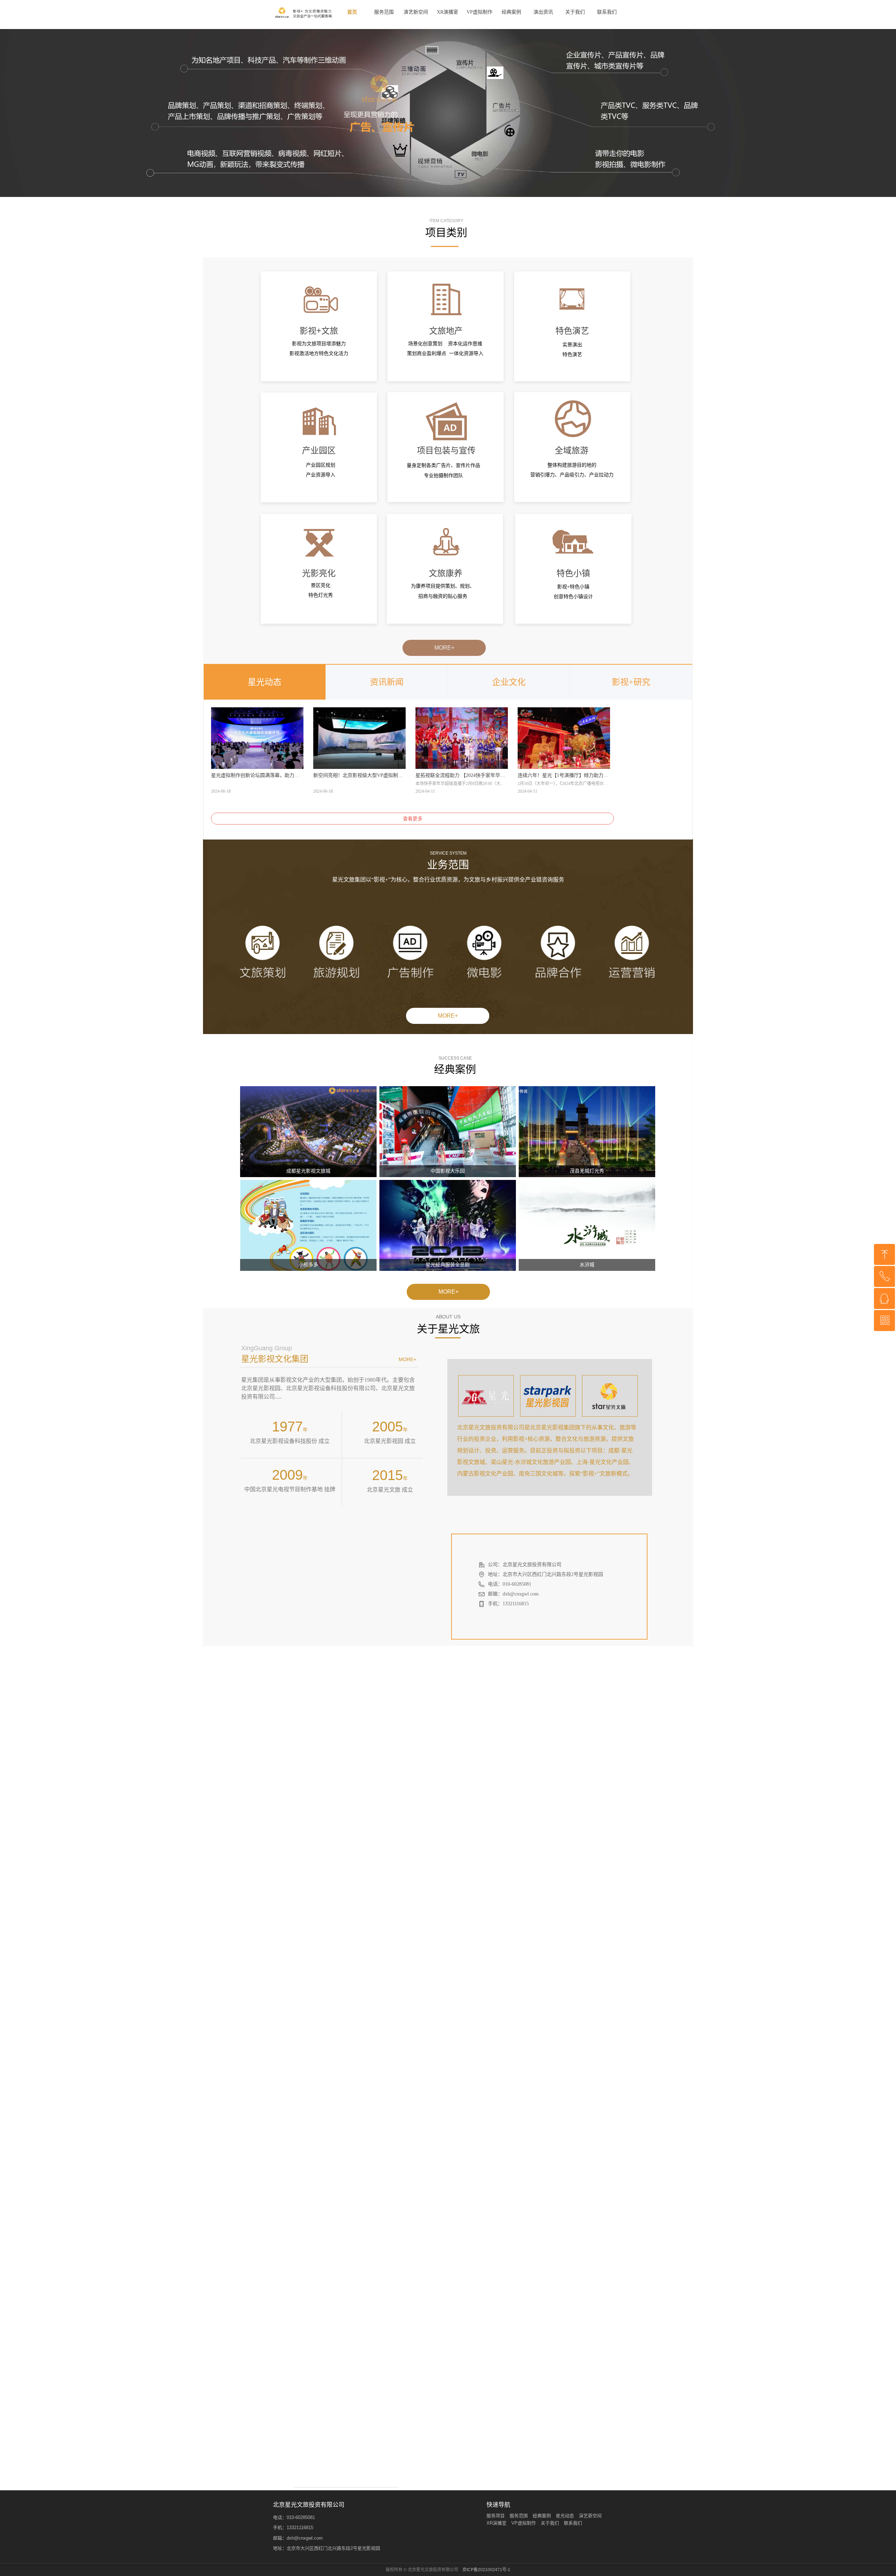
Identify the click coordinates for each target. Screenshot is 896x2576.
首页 (352, 12)
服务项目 (496, 2516)
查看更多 (413, 819)
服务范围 (384, 12)
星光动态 (265, 682)
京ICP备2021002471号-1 (486, 2570)
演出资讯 (543, 12)
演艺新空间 (416, 12)
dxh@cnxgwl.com (305, 2538)
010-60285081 (301, 2517)
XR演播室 (447, 12)
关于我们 (575, 12)
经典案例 (511, 12)
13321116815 (300, 2528)
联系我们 (607, 12)
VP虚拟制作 (479, 12)
